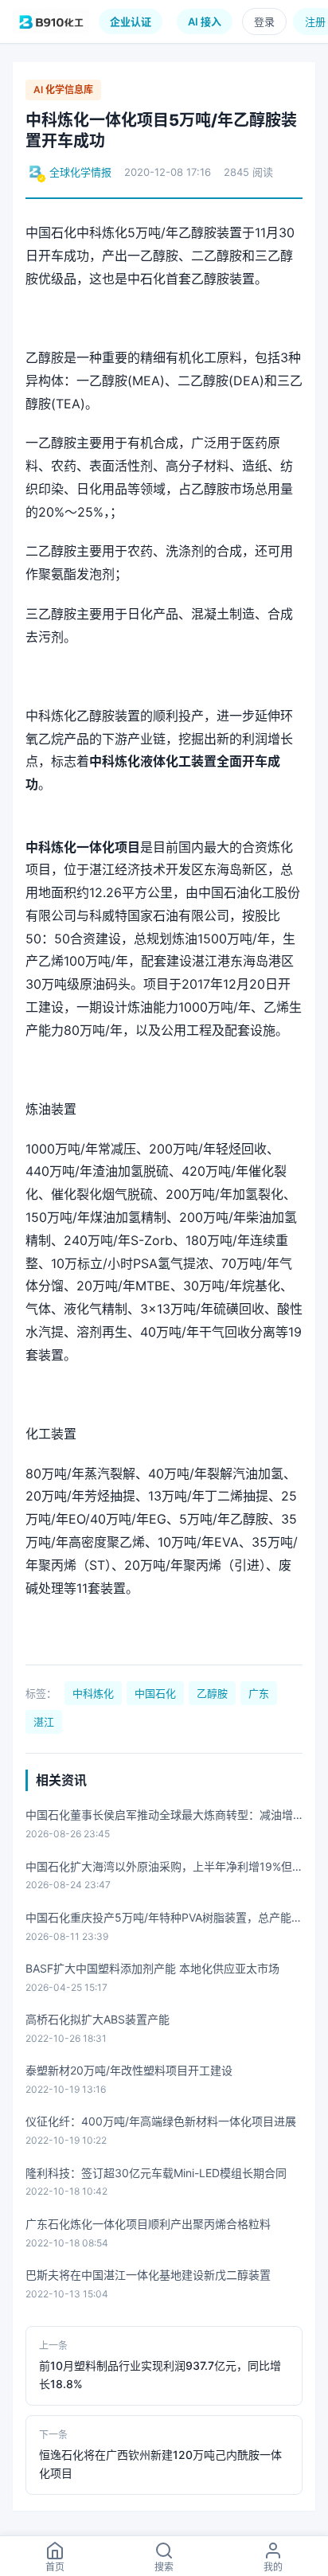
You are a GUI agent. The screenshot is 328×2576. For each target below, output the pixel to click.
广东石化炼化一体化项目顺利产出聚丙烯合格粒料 (148, 2224)
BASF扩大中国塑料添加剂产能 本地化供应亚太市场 (152, 1968)
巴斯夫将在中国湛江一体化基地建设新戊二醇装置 (148, 2275)
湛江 (44, 1722)
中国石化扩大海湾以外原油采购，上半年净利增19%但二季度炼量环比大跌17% (159, 1868)
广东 (259, 1693)
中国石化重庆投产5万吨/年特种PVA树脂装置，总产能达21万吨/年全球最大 (164, 1919)
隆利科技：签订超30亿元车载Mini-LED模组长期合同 (156, 2173)
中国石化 (155, 1693)
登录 (264, 21)
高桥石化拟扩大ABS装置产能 (98, 2019)
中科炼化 (93, 1693)
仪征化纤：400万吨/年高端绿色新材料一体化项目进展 (161, 2121)
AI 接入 (205, 21)
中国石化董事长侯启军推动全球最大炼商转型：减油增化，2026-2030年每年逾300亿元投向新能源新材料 (159, 1816)
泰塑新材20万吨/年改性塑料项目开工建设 (129, 2070)
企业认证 (131, 21)
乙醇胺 (212, 1693)
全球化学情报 (80, 172)
